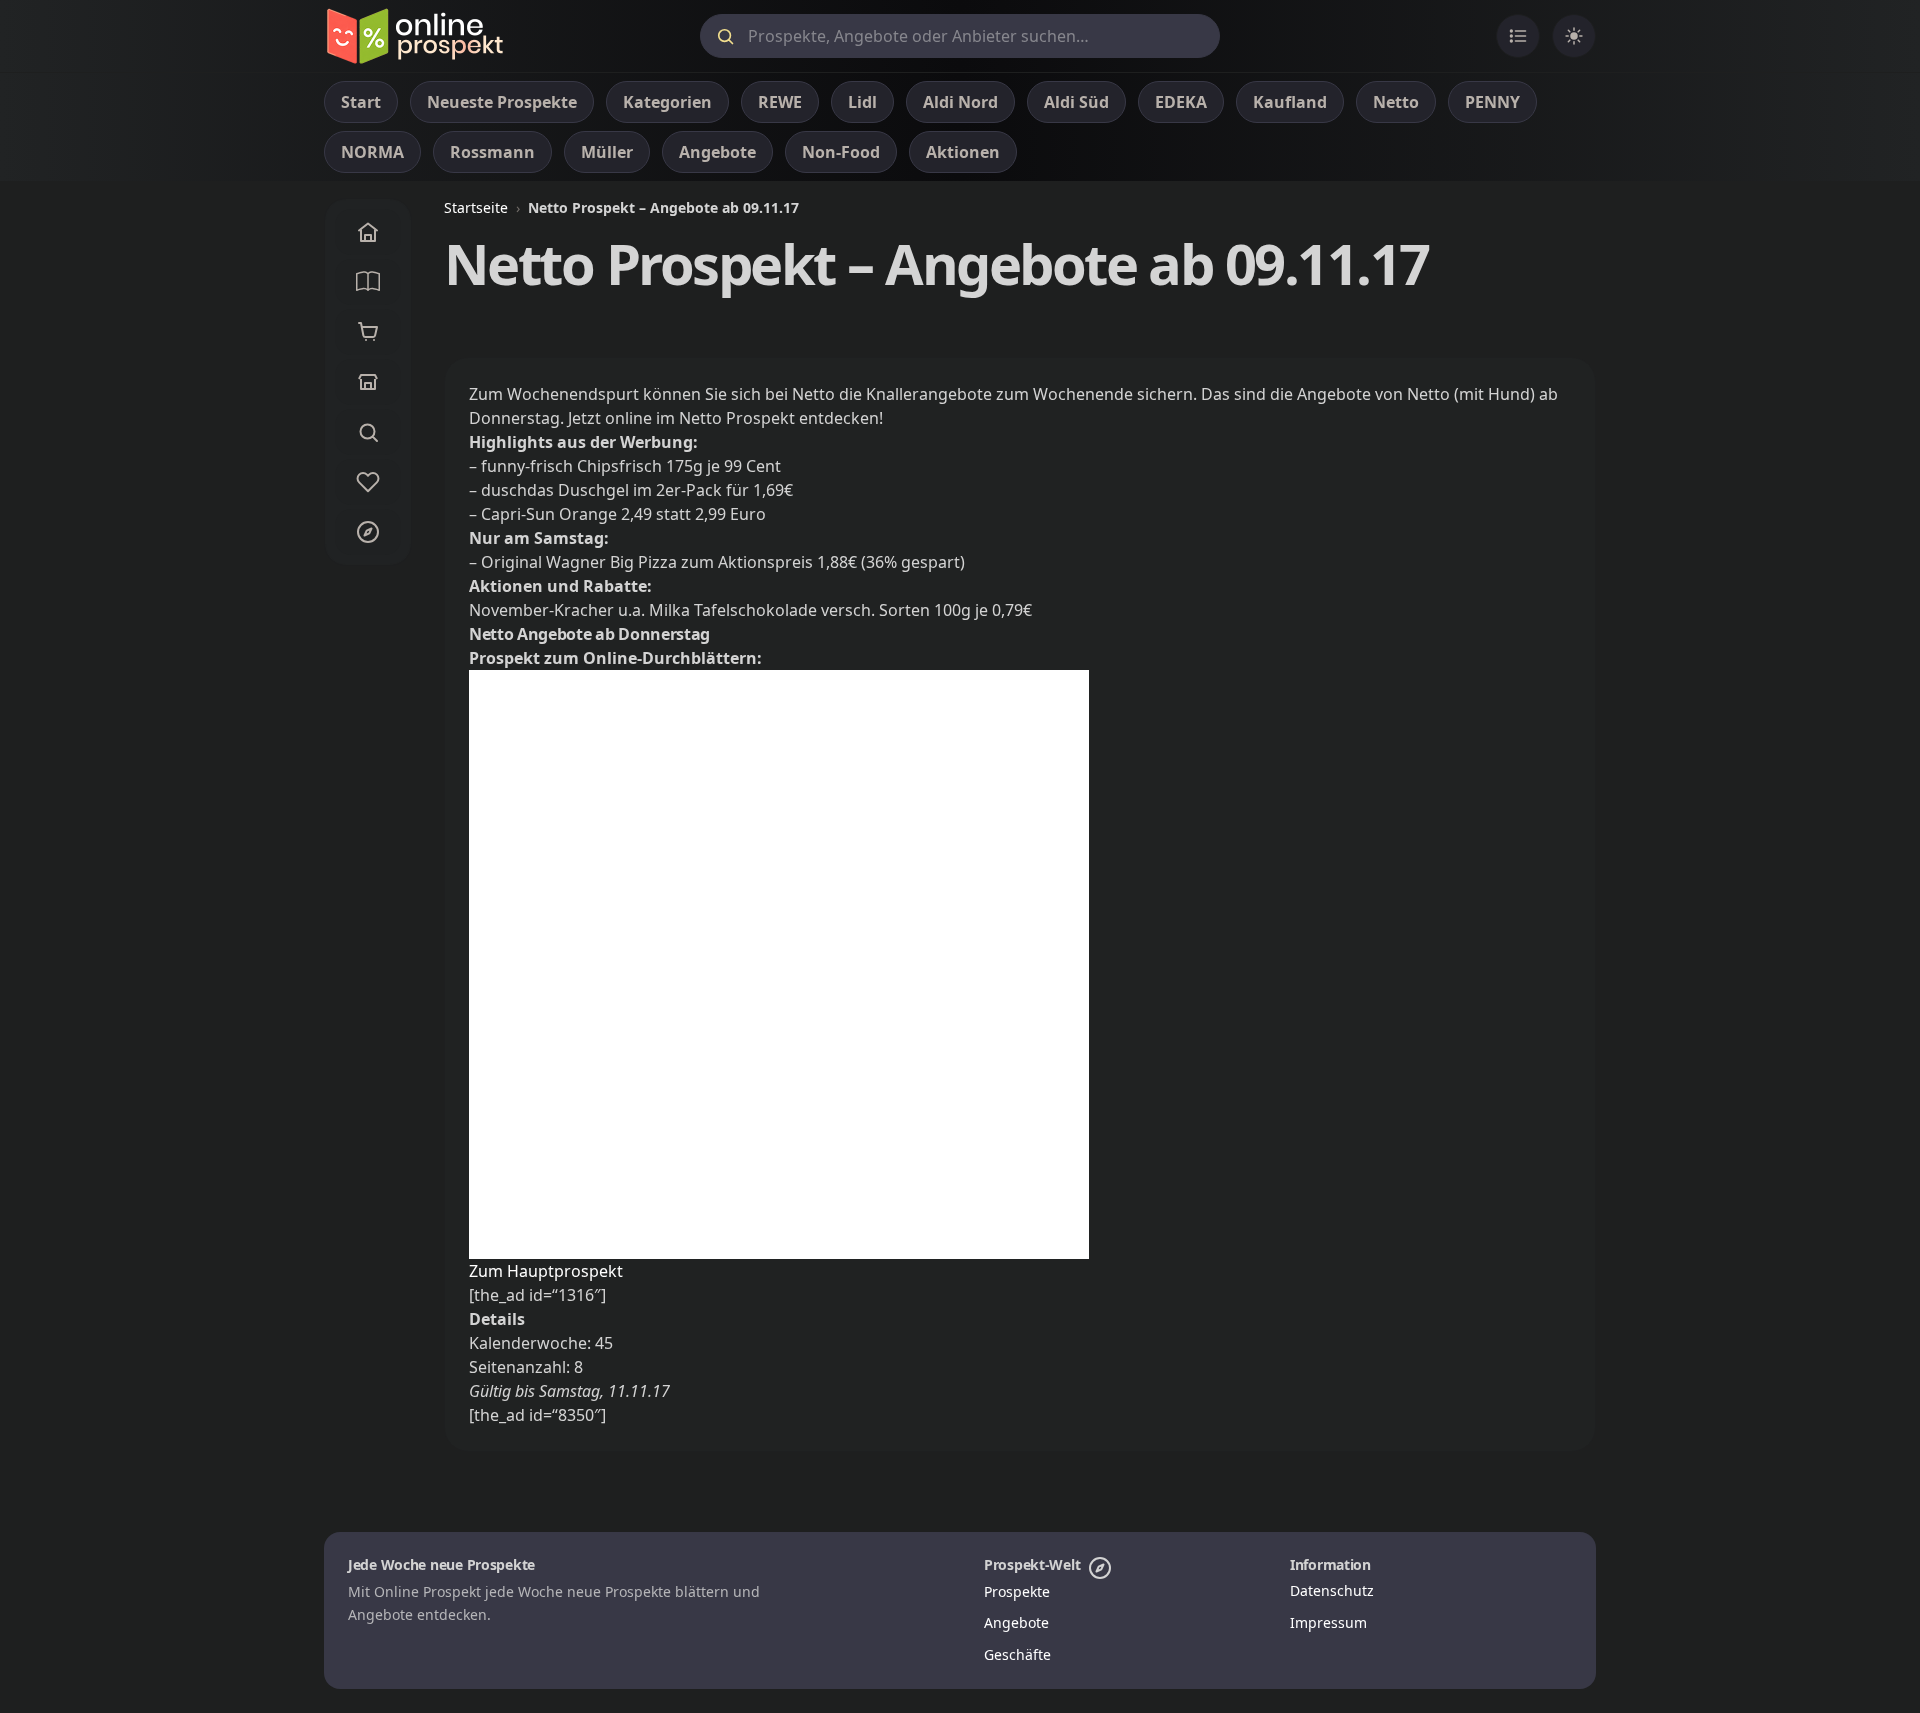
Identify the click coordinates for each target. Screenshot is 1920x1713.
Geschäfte (1017, 1654)
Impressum (1328, 1622)
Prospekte (1017, 1591)
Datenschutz (1332, 1590)
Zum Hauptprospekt (546, 1271)
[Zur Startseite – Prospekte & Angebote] (414, 36)
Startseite (476, 207)
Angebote (1016, 1622)
